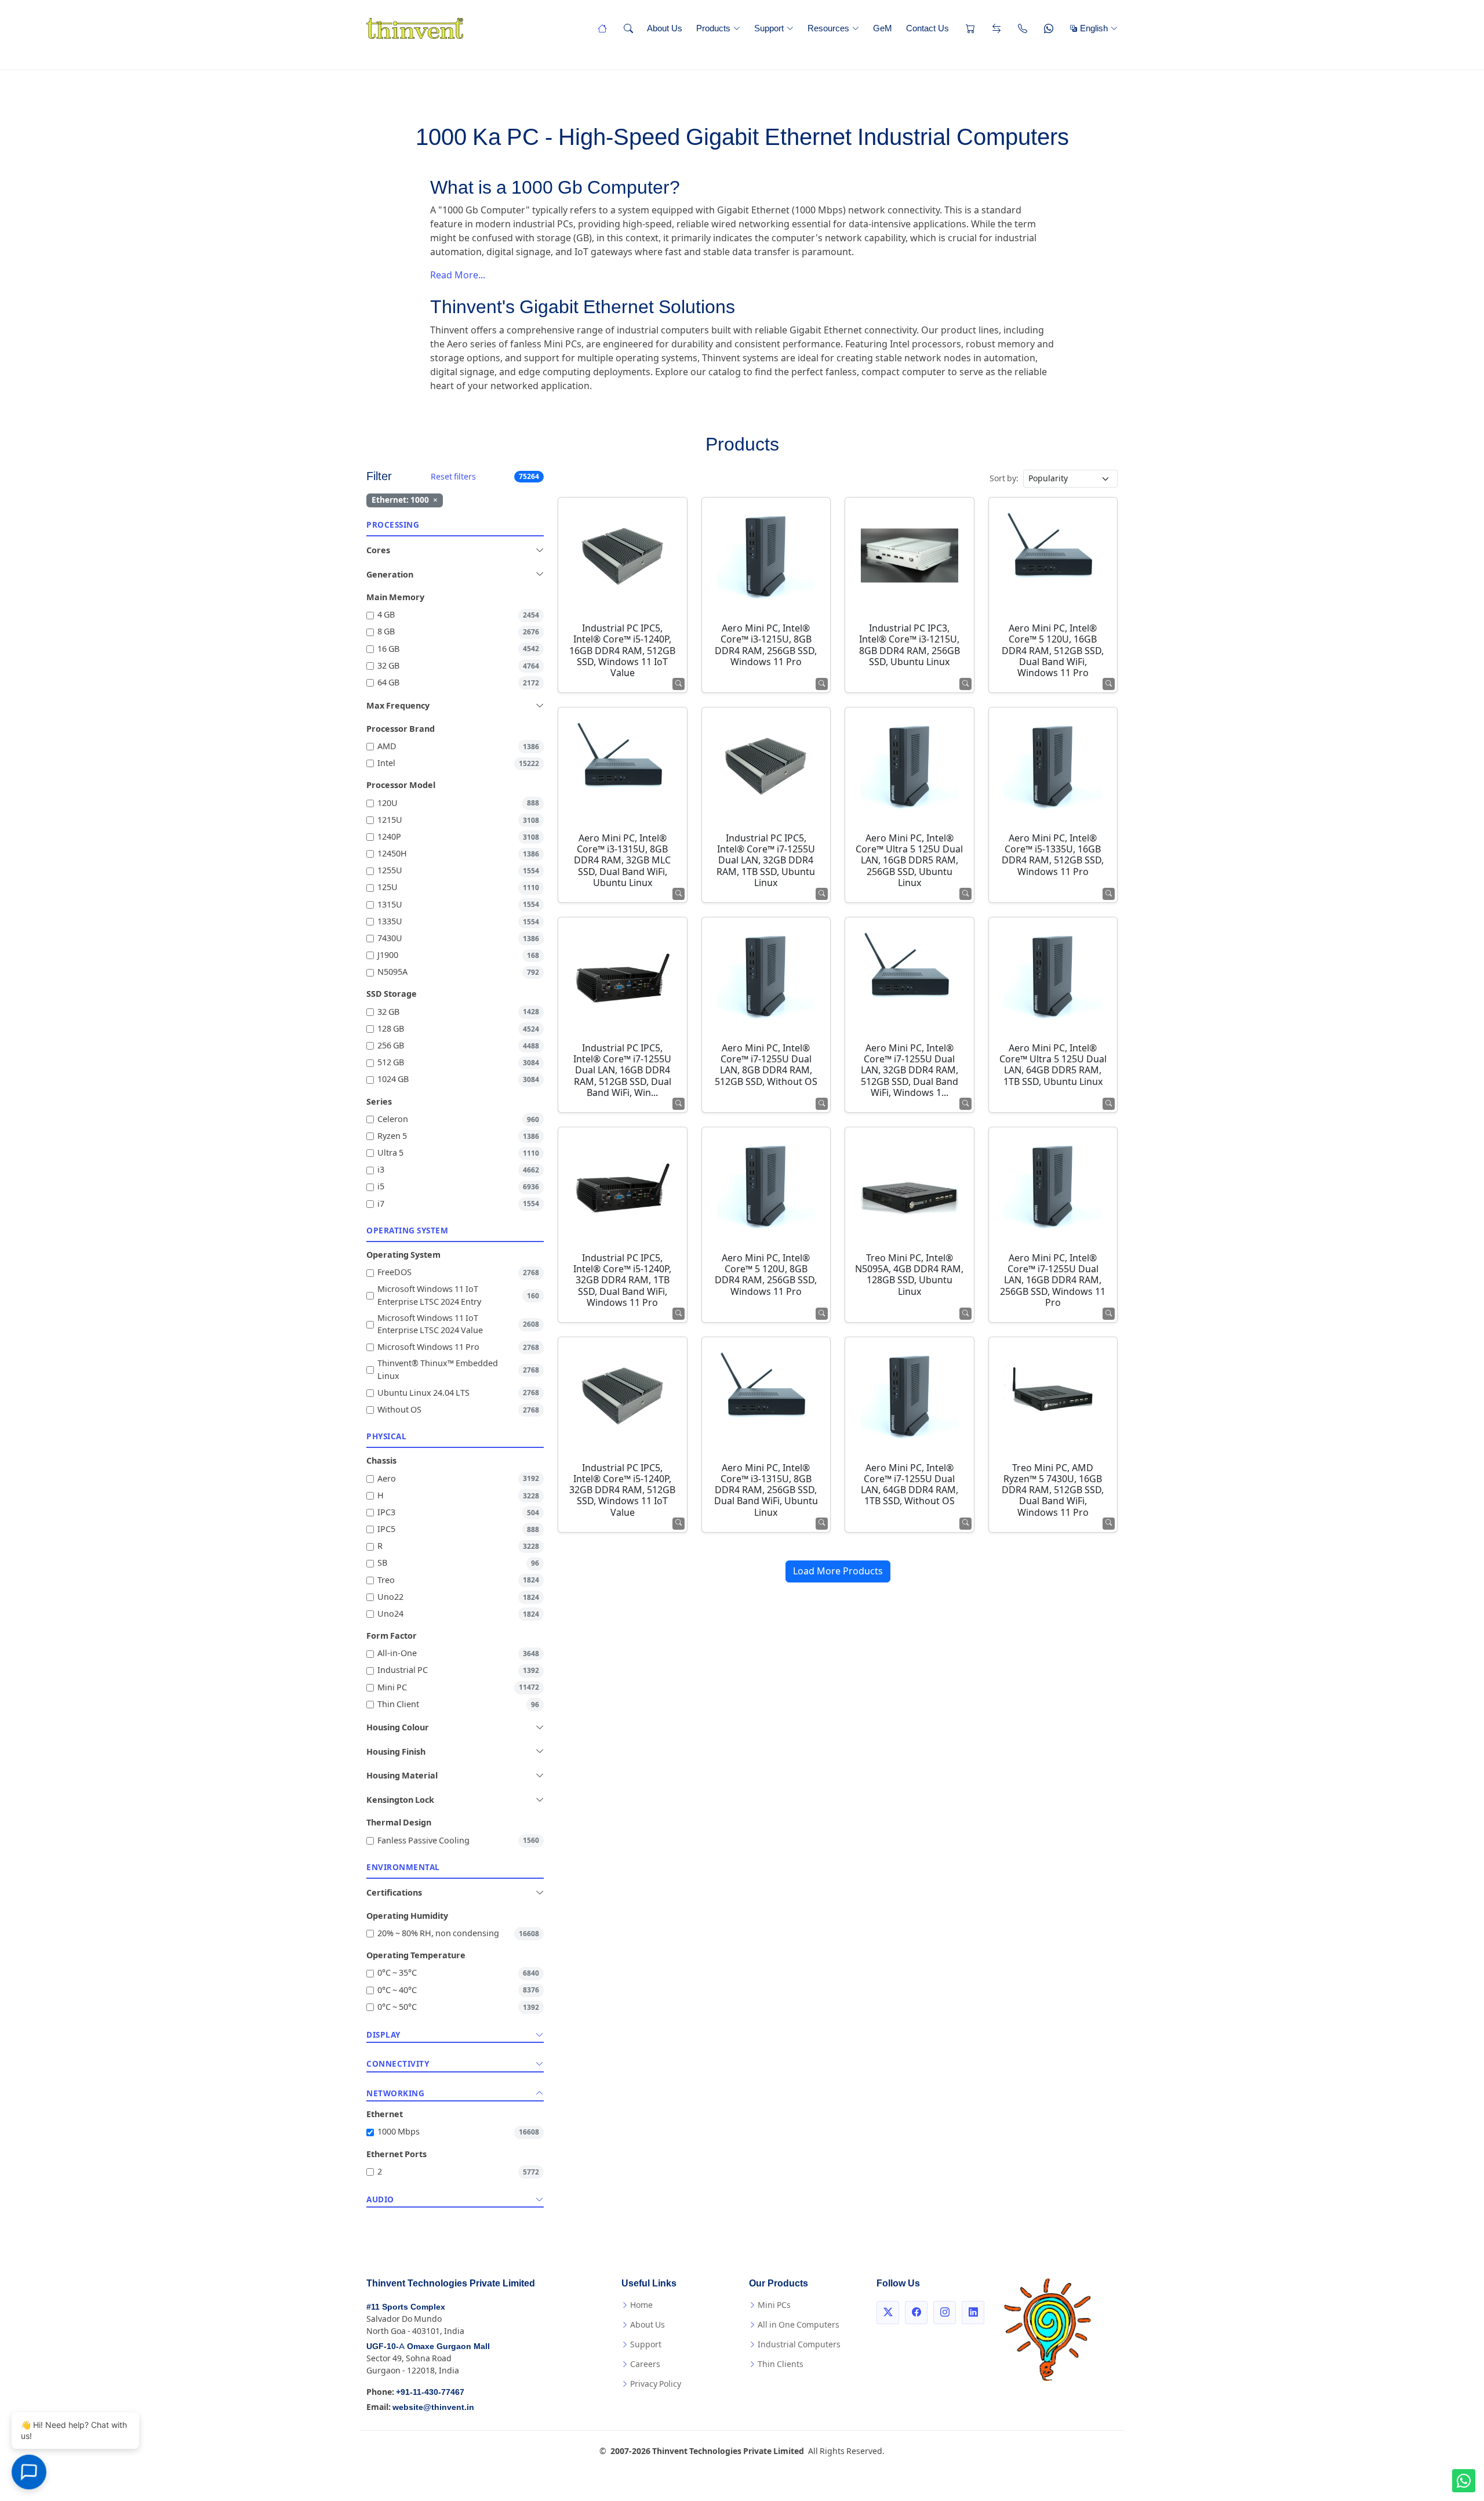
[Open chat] (29, 2472)
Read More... (458, 275)
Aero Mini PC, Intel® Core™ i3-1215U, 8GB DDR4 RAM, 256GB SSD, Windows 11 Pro (766, 645)
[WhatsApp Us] (1047, 28)
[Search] (627, 28)
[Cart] (969, 28)
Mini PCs (774, 2305)
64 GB (458, 683)
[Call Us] (1021, 28)
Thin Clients (781, 2364)
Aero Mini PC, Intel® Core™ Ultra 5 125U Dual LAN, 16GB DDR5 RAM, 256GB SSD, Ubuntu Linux (909, 861)
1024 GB (458, 1079)
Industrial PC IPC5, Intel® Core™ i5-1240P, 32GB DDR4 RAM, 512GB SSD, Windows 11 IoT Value (622, 1490)
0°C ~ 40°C (458, 1990)
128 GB (458, 1029)
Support (769, 28)
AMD (458, 747)
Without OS (458, 1410)
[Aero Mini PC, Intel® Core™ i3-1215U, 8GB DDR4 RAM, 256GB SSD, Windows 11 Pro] (766, 556)
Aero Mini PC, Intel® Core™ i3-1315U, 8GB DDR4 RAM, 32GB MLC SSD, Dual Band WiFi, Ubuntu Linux (622, 861)
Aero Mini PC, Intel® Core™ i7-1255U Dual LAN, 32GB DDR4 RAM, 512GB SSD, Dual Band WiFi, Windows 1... (910, 1070)
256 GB (458, 1046)
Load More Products (838, 1571)
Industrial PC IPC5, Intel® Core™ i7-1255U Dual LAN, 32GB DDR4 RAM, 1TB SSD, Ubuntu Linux (766, 861)
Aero (458, 1479)
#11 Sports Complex (406, 2307)
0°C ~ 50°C (458, 2007)
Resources (828, 28)
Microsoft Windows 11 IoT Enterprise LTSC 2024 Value (458, 1325)
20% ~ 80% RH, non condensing (458, 1934)
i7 (458, 1204)
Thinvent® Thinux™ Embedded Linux (458, 1370)
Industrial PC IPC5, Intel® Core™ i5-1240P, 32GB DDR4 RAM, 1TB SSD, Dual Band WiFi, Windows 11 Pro (622, 1280)
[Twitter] (888, 2313)
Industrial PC (458, 1670)
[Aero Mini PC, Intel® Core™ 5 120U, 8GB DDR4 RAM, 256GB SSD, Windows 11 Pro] (766, 1185)
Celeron (458, 1119)
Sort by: (1004, 478)
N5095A (458, 972)
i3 (458, 1170)
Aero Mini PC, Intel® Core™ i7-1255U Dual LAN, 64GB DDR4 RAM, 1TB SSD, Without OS (910, 1485)
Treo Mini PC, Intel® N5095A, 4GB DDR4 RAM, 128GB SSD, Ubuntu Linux (909, 1275)
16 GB (458, 649)
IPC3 (458, 1513)
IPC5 (458, 1529)
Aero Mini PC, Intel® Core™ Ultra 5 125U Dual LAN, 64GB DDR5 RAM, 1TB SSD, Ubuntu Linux (1053, 1065)
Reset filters (453, 477)
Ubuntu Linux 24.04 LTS (458, 1393)
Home (641, 2305)
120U (458, 803)
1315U (458, 905)
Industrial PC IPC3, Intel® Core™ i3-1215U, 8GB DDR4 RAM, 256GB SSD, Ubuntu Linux (910, 645)
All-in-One (458, 1654)
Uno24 (458, 1614)
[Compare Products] (995, 28)
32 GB (458, 666)
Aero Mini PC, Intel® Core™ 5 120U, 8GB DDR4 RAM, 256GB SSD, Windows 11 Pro (766, 1275)
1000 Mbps (458, 2132)
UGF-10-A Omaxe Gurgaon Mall (428, 2346)
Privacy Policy (656, 2384)
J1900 (458, 955)
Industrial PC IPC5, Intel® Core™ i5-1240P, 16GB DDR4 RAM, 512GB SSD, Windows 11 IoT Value (622, 651)
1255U (458, 871)
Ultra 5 (458, 1153)
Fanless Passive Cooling (458, 1841)
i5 (458, 1187)
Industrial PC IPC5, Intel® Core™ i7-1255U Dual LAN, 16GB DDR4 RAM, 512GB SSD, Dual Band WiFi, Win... (622, 1070)
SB (458, 1563)
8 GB (458, 632)
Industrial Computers (799, 2344)
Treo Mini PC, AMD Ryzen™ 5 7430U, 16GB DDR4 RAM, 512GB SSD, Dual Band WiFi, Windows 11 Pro (1053, 1490)
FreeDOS (458, 1273)
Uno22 (458, 1597)
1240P (458, 837)
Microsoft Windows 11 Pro (458, 1347)
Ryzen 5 (458, 1136)
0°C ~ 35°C (458, 1973)
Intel (458, 763)
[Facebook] (916, 2313)
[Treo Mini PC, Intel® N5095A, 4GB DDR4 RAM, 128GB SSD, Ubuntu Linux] (910, 1185)
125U (458, 887)
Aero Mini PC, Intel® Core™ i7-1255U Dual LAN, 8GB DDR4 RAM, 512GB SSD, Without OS (766, 1065)
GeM (883, 28)
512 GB (458, 1063)
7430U (458, 939)
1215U (458, 820)
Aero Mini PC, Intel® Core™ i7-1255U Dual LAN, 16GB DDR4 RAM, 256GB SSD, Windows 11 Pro (1053, 1280)
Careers (645, 2364)
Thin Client (458, 1705)
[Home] (601, 28)
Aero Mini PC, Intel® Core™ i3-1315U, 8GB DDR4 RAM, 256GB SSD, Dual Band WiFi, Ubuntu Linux (766, 1490)
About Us (665, 28)
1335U (458, 922)
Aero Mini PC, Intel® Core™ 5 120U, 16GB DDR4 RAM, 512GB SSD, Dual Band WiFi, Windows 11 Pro (1053, 651)
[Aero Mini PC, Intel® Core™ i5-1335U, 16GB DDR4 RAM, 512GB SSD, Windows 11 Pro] (1053, 765)
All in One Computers (799, 2325)
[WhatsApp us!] (1464, 2481)
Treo (458, 1580)
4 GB (458, 615)
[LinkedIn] (973, 2313)
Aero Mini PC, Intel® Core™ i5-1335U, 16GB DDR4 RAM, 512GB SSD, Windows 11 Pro (1053, 855)
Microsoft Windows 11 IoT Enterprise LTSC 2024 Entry (458, 1296)
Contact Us (927, 28)
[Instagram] (945, 2313)
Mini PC (458, 1688)
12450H (458, 854)
